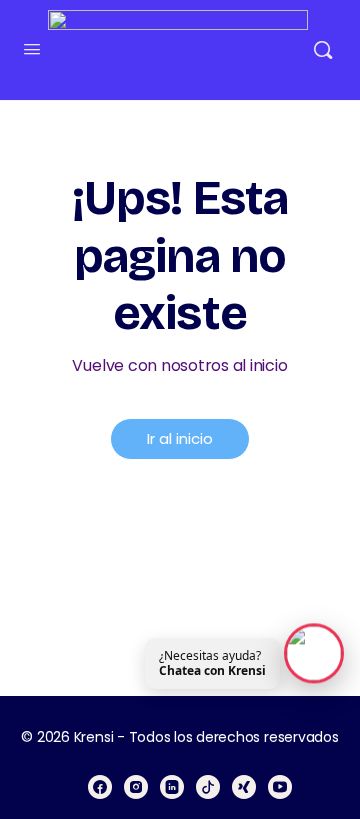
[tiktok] (208, 787)
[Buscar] (323, 50)
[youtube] (280, 787)
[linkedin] (172, 787)
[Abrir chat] (314, 653)
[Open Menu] (32, 49)
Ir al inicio (180, 438)
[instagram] (136, 787)
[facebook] (100, 787)
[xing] (244, 787)
